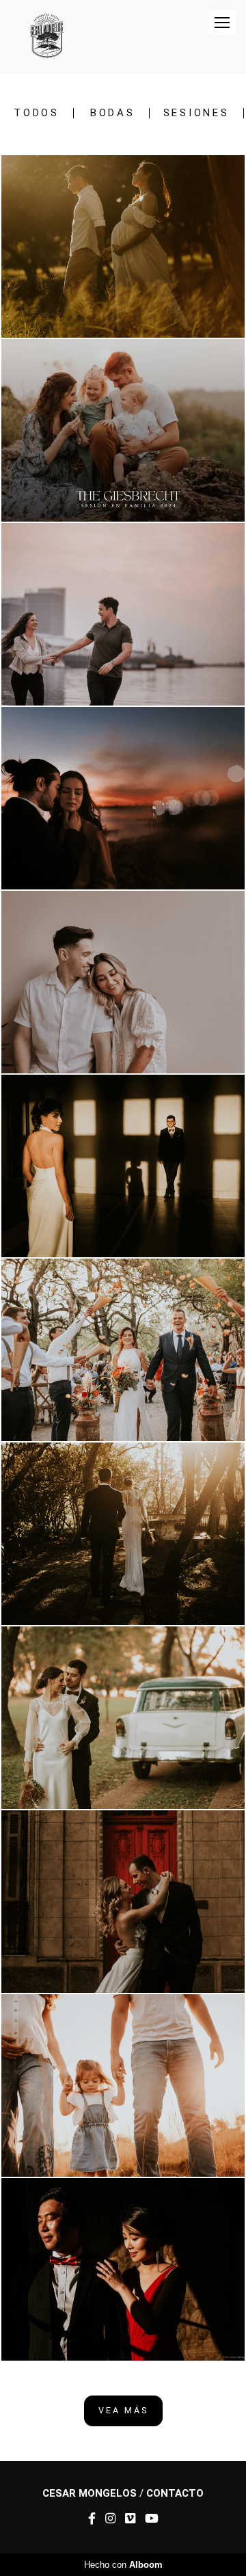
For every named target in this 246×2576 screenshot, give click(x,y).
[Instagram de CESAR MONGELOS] (110, 2519)
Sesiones (196, 113)
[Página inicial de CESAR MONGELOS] (46, 37)
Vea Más (123, 2410)
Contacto (175, 2494)
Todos (37, 113)
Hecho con (123, 2565)
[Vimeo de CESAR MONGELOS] (130, 2519)
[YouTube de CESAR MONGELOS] (152, 2519)
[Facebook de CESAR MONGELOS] (92, 2519)
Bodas (113, 113)
